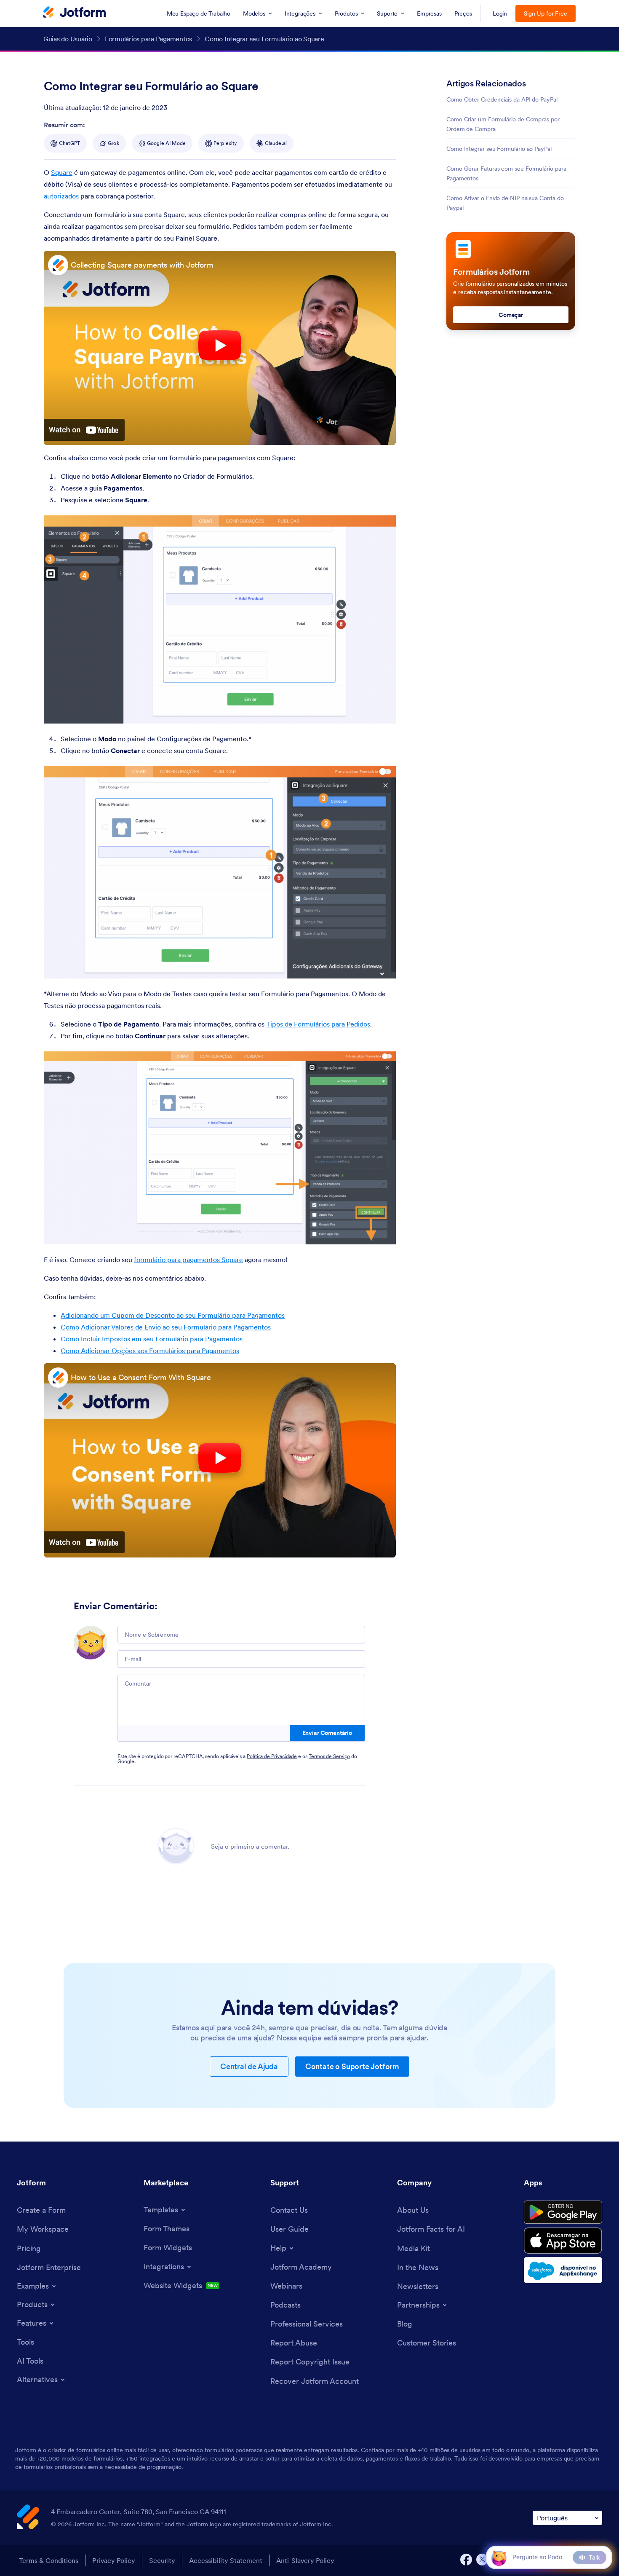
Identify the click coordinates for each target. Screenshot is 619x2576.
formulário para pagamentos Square (188, 1260)
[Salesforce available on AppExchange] (563, 2270)
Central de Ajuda (249, 2066)
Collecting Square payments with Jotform (142, 265)
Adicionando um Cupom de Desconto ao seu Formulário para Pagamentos (173, 1315)
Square (62, 172)
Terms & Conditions (49, 2560)
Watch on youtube (84, 430)
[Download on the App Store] (563, 2241)
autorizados (61, 196)
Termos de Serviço (329, 1756)
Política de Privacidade (272, 1756)
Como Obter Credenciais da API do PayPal (502, 99)
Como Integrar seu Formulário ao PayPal (499, 149)
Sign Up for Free (546, 13)
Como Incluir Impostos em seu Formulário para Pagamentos (152, 1339)
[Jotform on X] (482, 2560)
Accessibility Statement (226, 2560)
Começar (511, 315)
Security (162, 2560)
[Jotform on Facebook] (466, 2560)
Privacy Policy (114, 2560)
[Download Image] (383, 711)
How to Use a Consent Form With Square (141, 1377)
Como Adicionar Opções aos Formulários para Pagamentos (150, 1351)
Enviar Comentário (327, 1733)
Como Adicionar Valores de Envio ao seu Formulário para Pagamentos (166, 1327)
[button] (499, 2557)
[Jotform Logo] (75, 13)
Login (500, 13)
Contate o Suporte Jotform (352, 2066)
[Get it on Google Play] (563, 2212)
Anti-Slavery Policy (305, 2560)
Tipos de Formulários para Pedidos (318, 1024)
